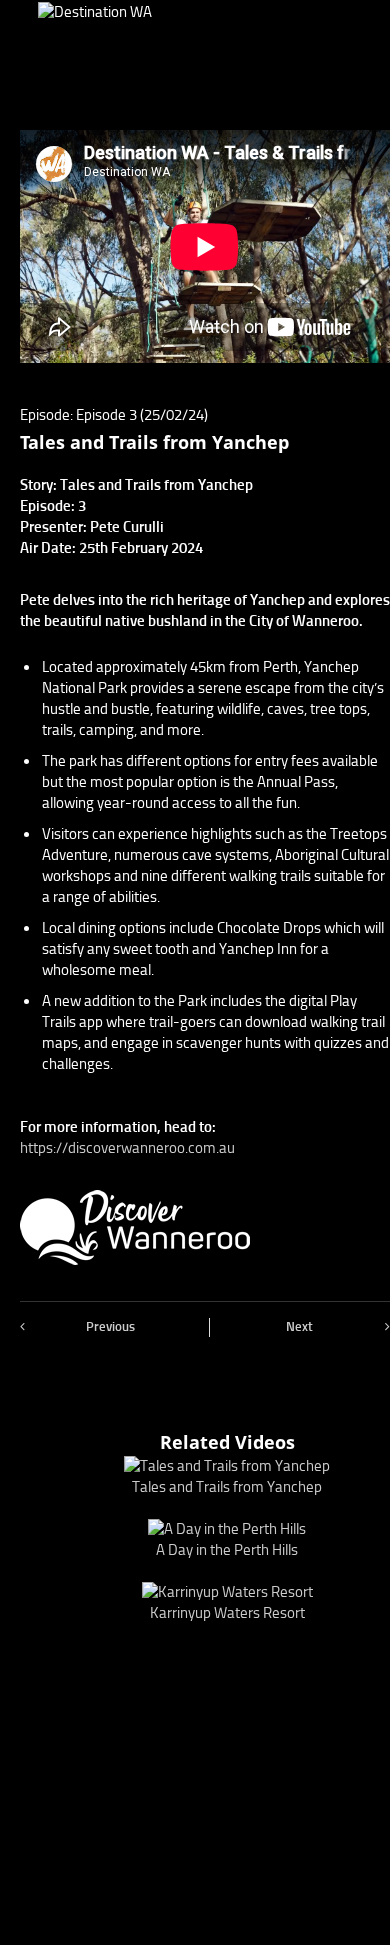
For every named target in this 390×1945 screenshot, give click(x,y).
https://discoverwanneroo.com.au (127, 1148)
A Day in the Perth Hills (227, 1550)
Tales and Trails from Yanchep (227, 1487)
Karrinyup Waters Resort (227, 1613)
